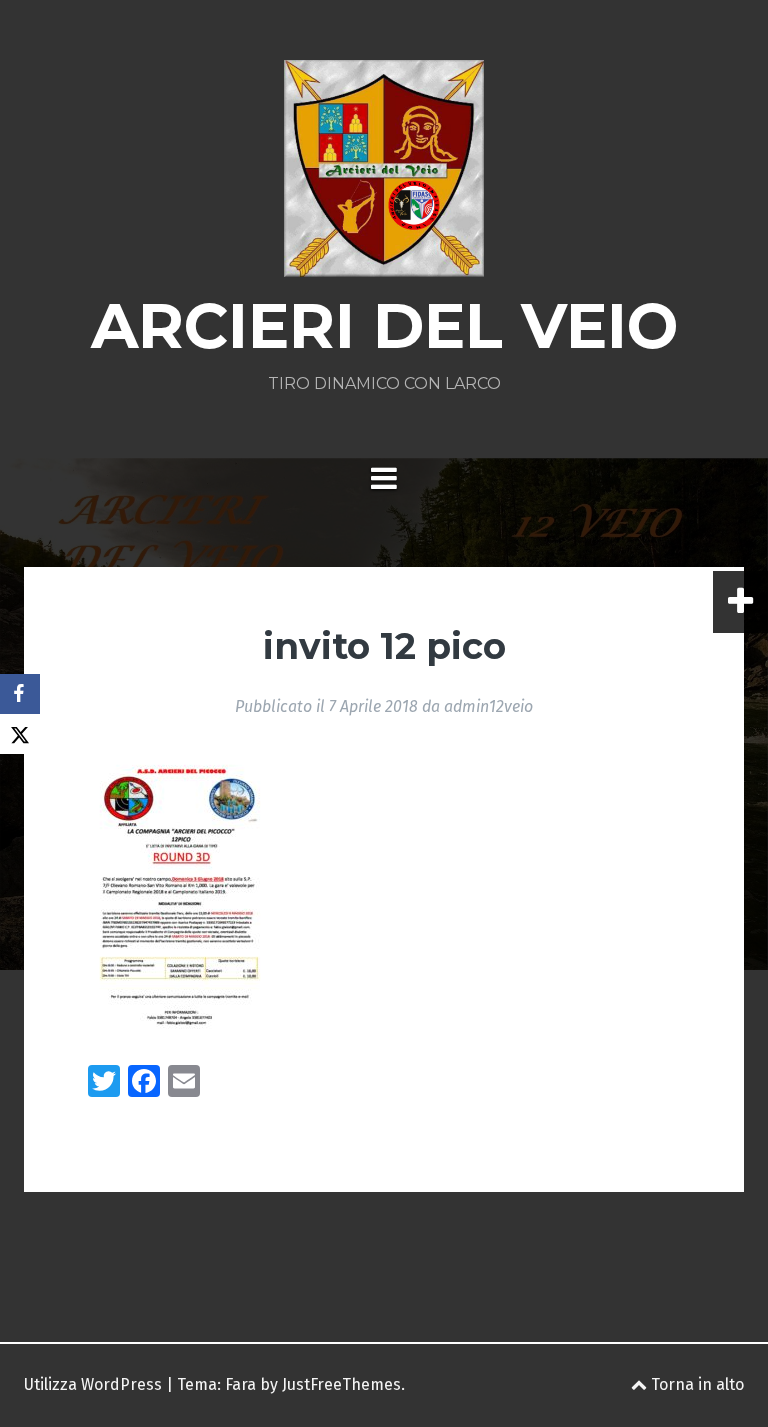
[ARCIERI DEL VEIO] (384, 174)
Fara (240, 1384)
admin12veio (488, 706)
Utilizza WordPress (93, 1384)
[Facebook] (20, 694)
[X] (20, 734)
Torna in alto (695, 1384)
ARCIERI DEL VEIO (384, 326)
